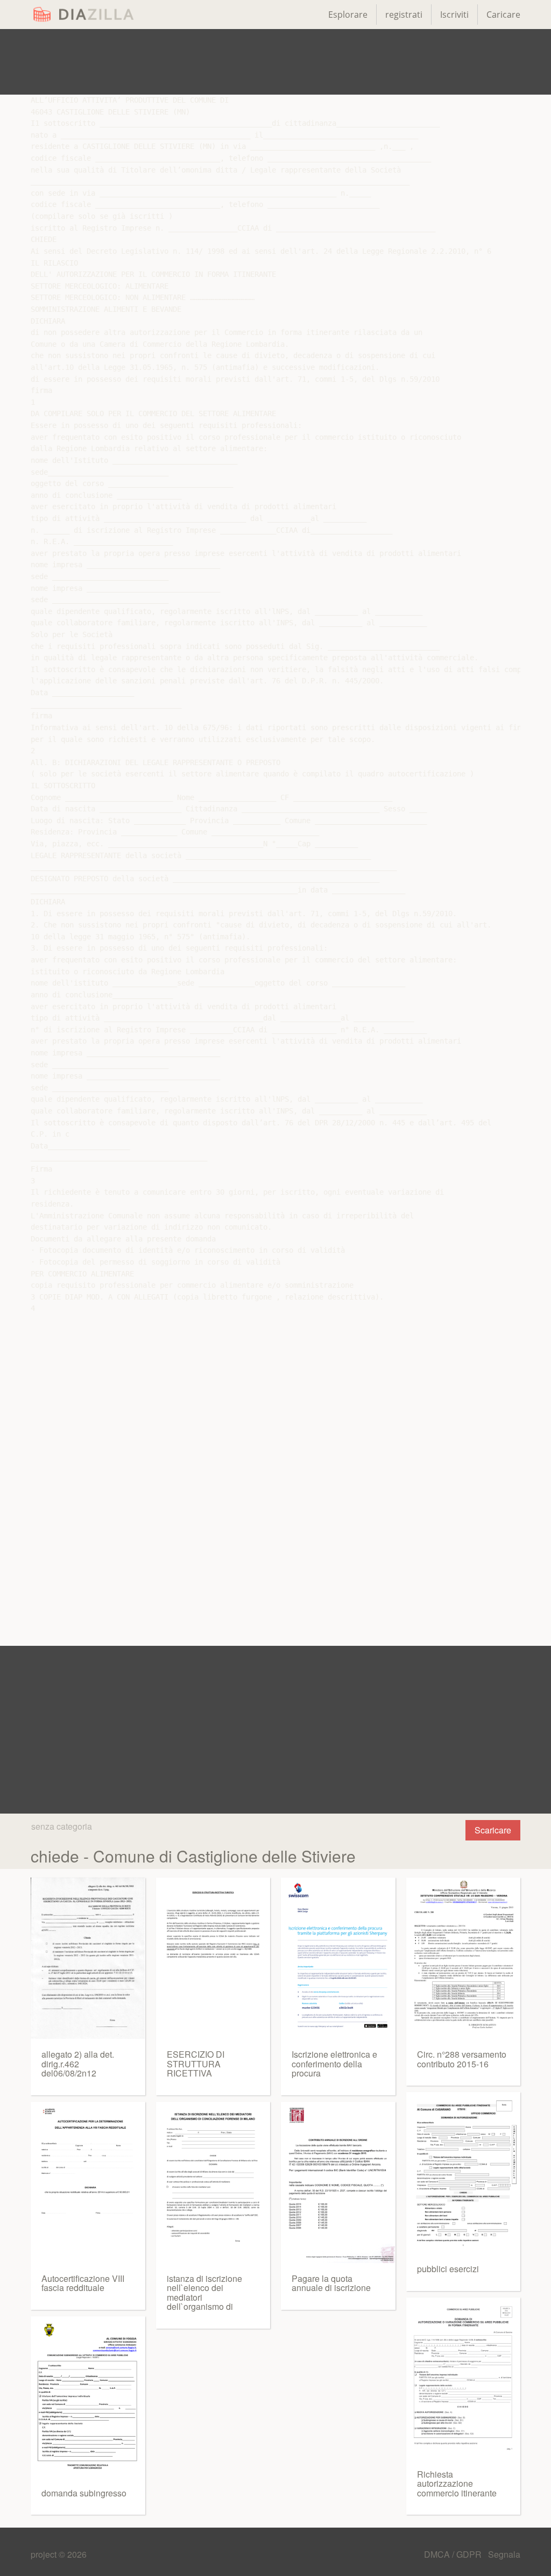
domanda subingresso (84, 2493)
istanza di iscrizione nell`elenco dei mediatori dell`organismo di (204, 2293)
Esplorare (348, 15)
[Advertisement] (275, 62)
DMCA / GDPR (454, 2554)
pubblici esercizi (448, 2269)
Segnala (504, 2554)
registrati (404, 15)
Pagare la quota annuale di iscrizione (331, 2283)
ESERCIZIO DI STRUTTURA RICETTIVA (196, 2064)
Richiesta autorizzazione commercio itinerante (457, 2484)
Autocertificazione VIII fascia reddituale (83, 2283)
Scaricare (493, 1830)
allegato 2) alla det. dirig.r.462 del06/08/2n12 (78, 2064)
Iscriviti (454, 15)
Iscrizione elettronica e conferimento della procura (334, 2064)
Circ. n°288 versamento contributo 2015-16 (462, 2059)
